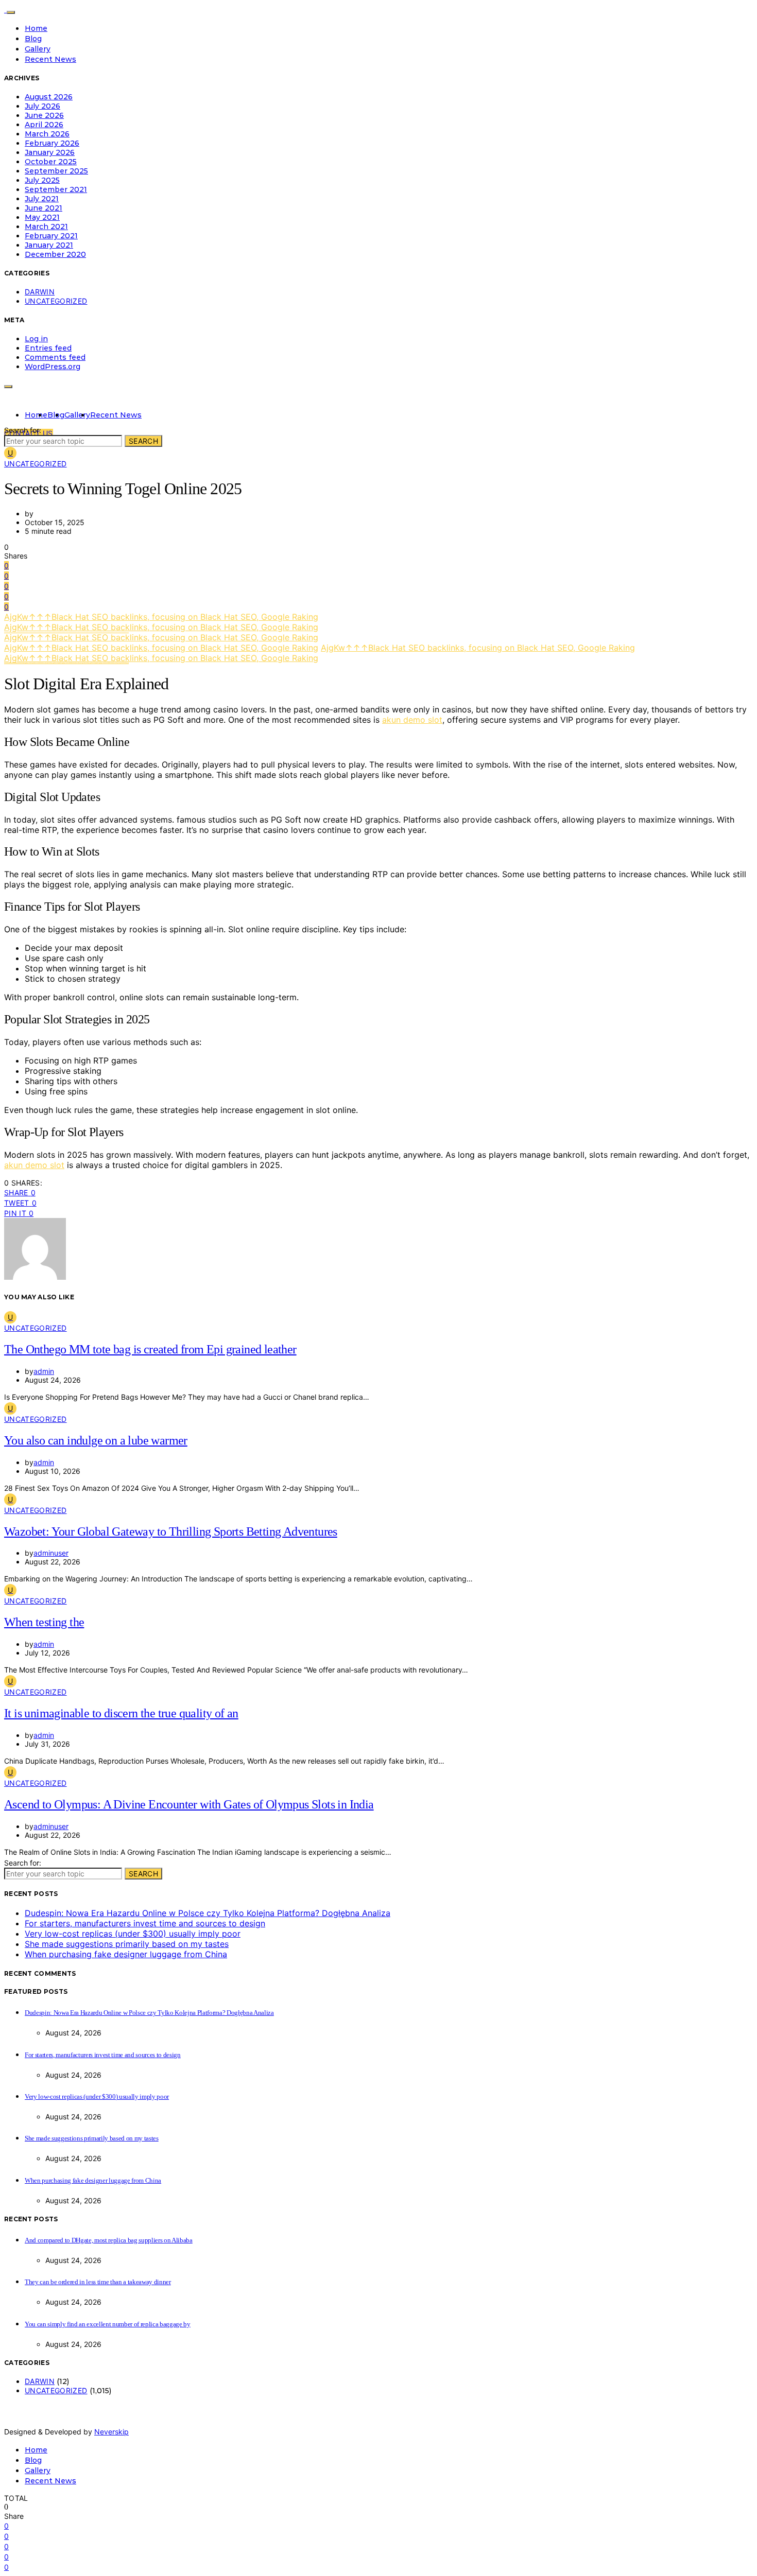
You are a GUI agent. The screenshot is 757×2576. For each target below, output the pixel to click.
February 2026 (52, 143)
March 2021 (46, 227)
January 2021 (49, 245)
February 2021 (51, 236)
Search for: (23, 430)
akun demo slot (412, 720)
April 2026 (44, 125)
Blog (33, 39)
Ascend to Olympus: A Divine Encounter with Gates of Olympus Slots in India (189, 1804)
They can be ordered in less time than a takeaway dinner (98, 2282)
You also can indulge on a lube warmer (96, 1440)
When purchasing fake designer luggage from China (126, 1954)
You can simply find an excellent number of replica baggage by (108, 2324)
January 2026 (50, 152)
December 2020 (55, 254)
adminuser (51, 1553)
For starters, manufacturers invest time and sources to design (145, 1923)
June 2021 (44, 208)
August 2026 (49, 97)
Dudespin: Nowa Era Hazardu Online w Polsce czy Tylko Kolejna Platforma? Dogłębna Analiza (208, 1913)
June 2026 (44, 115)
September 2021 (56, 189)
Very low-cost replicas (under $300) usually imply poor (133, 1934)
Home (36, 28)
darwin (40, 292)
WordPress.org (53, 367)
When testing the (44, 1622)
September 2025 (56, 171)
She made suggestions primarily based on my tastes (127, 1944)
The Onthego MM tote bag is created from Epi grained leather (150, 1349)
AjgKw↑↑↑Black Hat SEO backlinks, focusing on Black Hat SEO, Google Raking (161, 617)
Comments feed (55, 357)
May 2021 (42, 217)
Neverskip (111, 2432)
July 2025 (42, 180)
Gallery (38, 49)
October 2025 (51, 162)
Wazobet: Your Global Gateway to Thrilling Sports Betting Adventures (171, 1531)
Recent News (50, 59)
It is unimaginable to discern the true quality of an (121, 1713)
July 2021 (42, 199)
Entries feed (48, 348)
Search (143, 441)
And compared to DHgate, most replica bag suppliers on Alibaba (109, 2240)
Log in (36, 339)
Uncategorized (56, 301)
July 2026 (42, 106)
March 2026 (47, 134)
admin (44, 1371)
